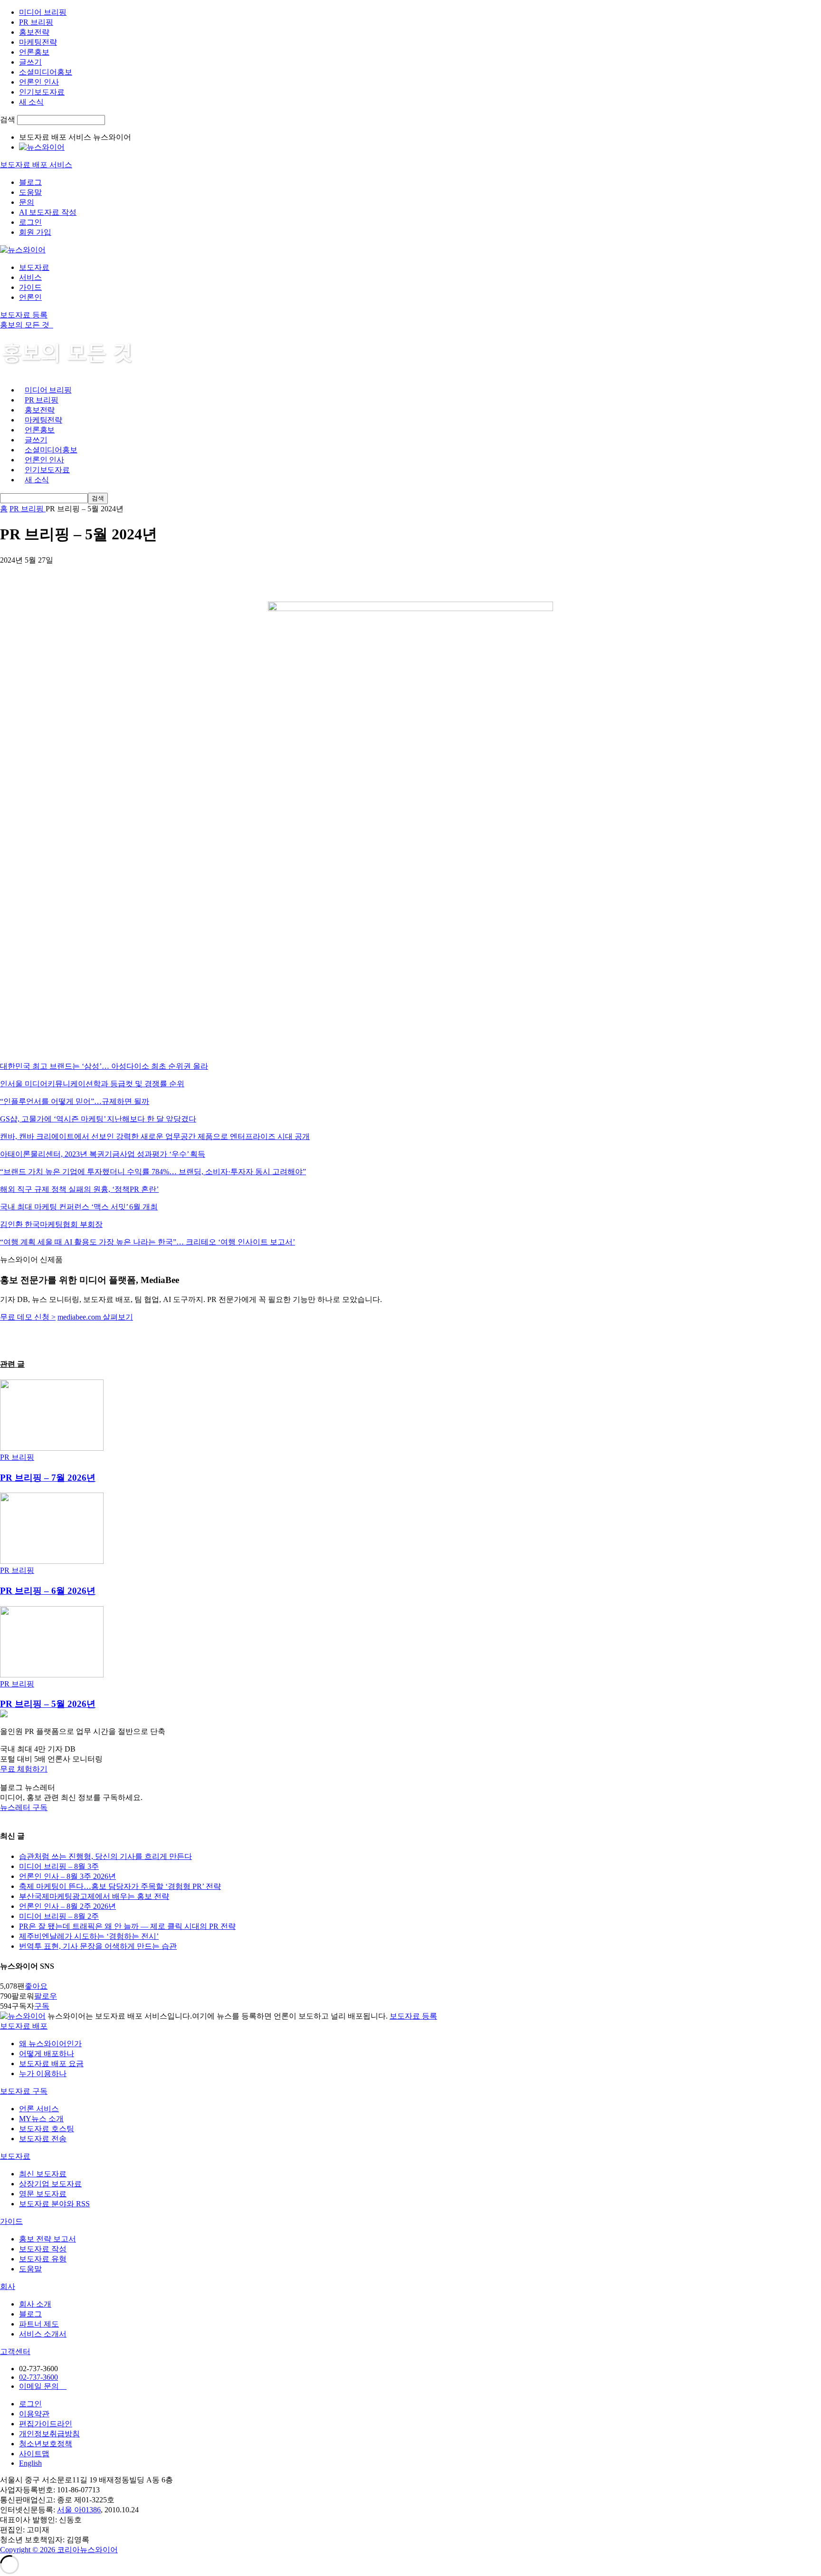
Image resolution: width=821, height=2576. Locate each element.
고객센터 (15, 2351)
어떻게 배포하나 (47, 2054)
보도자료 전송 (43, 2139)
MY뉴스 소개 (41, 2119)
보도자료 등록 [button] (24, 315)
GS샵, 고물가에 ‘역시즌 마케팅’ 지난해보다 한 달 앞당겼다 (98, 1119)
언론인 (30, 297)
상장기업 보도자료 (50, 2184)
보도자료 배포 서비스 (36, 165)
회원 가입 (35, 232)
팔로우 (46, 1996)
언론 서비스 (39, 2109)
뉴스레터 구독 (24, 1807)
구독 (42, 2006)
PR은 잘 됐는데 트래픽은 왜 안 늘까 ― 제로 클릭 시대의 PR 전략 (127, 1926)
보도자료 (34, 267)
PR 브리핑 (36, 22)
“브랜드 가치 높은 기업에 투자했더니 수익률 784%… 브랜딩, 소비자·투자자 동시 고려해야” (153, 1172)
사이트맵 (34, 2454)
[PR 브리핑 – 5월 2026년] (52, 1675)
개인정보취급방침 (49, 2434)
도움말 (30, 192)
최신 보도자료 (43, 2174)
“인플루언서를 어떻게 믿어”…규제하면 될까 (75, 1101)
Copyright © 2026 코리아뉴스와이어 (59, 2550)
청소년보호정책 (46, 2444)
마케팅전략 (38, 42)
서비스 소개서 (43, 2334)
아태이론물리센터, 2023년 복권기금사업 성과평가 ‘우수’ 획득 (103, 1154)
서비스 (30, 277)
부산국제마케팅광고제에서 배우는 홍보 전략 (94, 1896)
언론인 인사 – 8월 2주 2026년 (67, 1906)
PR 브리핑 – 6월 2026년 (48, 1591)
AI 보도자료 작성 (48, 212)
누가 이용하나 (43, 2073)
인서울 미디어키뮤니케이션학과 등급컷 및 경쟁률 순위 (92, 1084)
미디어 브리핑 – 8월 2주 (59, 1916)
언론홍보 (34, 52)
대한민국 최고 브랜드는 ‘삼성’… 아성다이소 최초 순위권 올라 (104, 1066)
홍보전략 (34, 32)
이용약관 (34, 2414)
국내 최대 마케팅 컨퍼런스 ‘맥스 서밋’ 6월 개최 (79, 1207)
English (30, 2463)
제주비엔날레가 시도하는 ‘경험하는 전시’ (89, 1936)
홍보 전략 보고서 (48, 2239)
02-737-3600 (38, 2377)
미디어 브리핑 (43, 12)
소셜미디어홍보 (46, 72)
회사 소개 (35, 2304)
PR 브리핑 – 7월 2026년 (48, 1478)
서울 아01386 (79, 2510)
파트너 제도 (39, 2324)
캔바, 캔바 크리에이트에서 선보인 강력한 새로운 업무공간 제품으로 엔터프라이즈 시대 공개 (155, 1136)
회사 (8, 2286)
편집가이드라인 (46, 2424)
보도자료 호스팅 (47, 2129)
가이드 (30, 287)
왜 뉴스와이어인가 (50, 2044)
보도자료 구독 (24, 2091)
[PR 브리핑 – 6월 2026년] (52, 1561)
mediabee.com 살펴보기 (95, 1317)
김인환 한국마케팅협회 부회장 (51, 1224)
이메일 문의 (43, 2386)
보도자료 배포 (24, 2026)
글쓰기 (30, 62)
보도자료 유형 (43, 2259)
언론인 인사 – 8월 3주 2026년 (67, 1876)
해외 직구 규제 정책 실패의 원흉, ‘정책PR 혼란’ (79, 1189)
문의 (27, 202)
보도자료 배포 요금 (51, 2064)
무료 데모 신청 (28, 1317)
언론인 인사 (39, 82)
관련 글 (12, 1364)
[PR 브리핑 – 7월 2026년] (52, 1448)
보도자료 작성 (43, 2249)
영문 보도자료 (43, 2194)
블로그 (30, 182)
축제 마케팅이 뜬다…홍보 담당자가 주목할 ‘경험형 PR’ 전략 (120, 1886)
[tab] (410, 2026)
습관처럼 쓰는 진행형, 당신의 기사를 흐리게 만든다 (105, 1856)
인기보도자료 (42, 92)
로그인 (30, 222)
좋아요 (36, 1986)
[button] (410, 1769)
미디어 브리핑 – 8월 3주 (59, 1866)
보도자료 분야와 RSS (54, 2204)
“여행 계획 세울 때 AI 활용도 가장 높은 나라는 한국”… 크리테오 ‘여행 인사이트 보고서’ (148, 1242)
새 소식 (31, 102)
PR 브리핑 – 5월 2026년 (48, 1704)
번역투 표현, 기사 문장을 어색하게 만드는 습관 (98, 1946)
